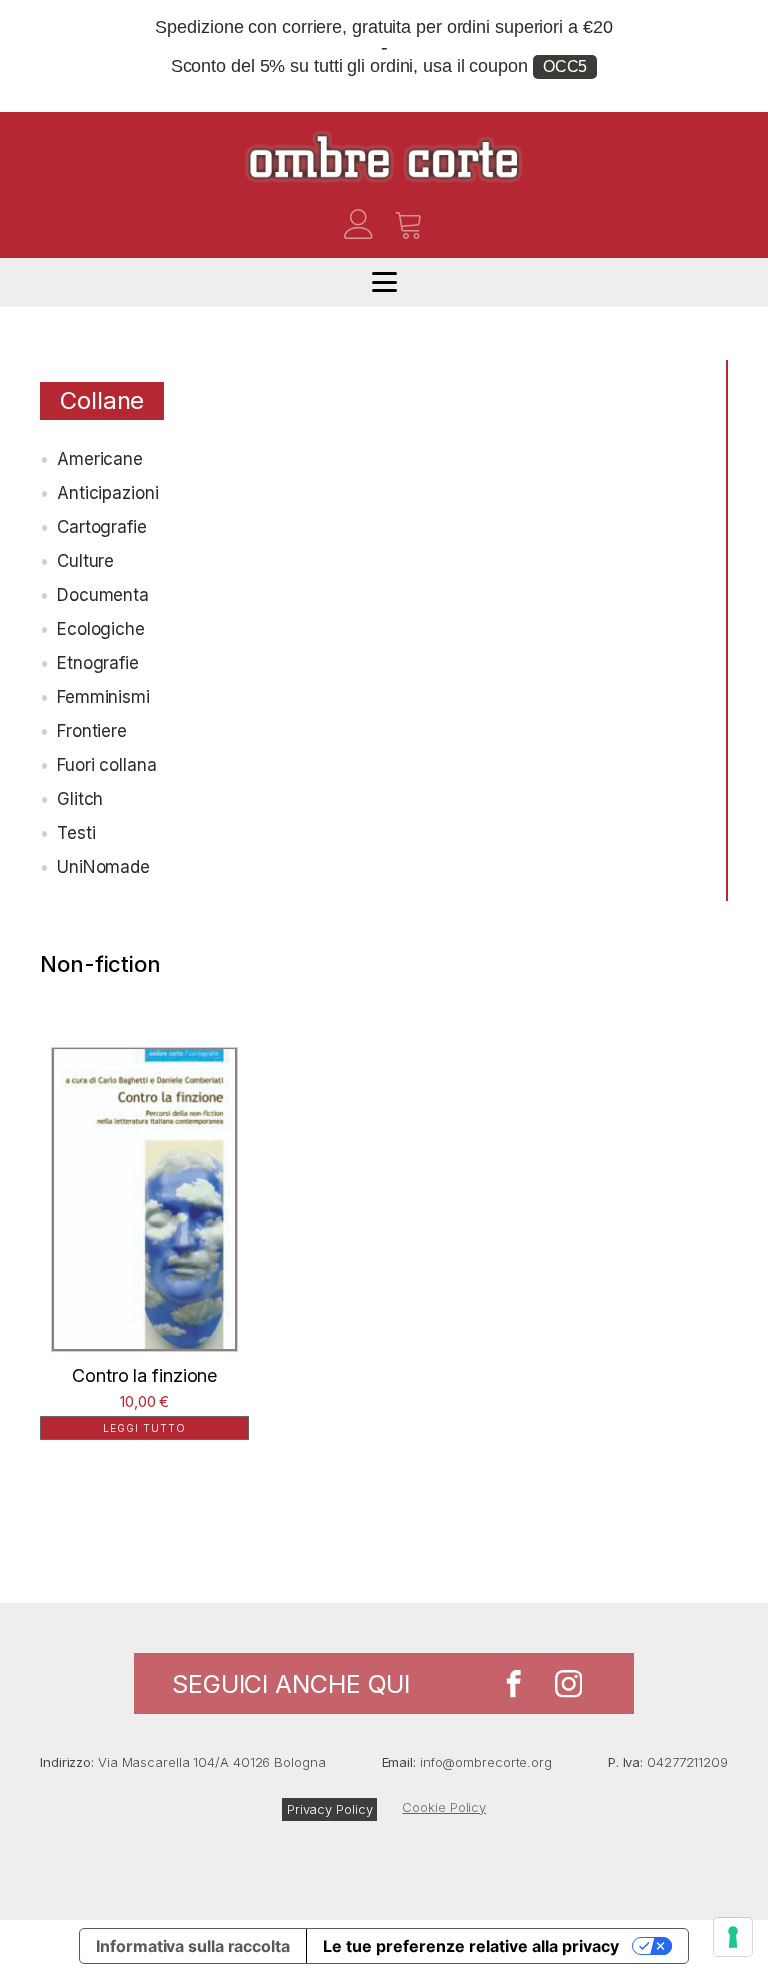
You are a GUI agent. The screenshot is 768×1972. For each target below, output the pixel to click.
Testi (76, 833)
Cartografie (102, 527)
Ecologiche (101, 629)
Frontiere (92, 731)
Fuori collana (107, 765)
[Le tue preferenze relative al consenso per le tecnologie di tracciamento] (733, 1937)
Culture (85, 561)
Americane (100, 459)
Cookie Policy (444, 1807)
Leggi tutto (144, 1428)
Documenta (103, 595)
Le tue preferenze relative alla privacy (471, 1946)
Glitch (80, 799)
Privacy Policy (330, 1809)
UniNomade (103, 867)
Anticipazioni (108, 493)
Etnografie (98, 663)
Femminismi (103, 697)
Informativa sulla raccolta (192, 1946)
